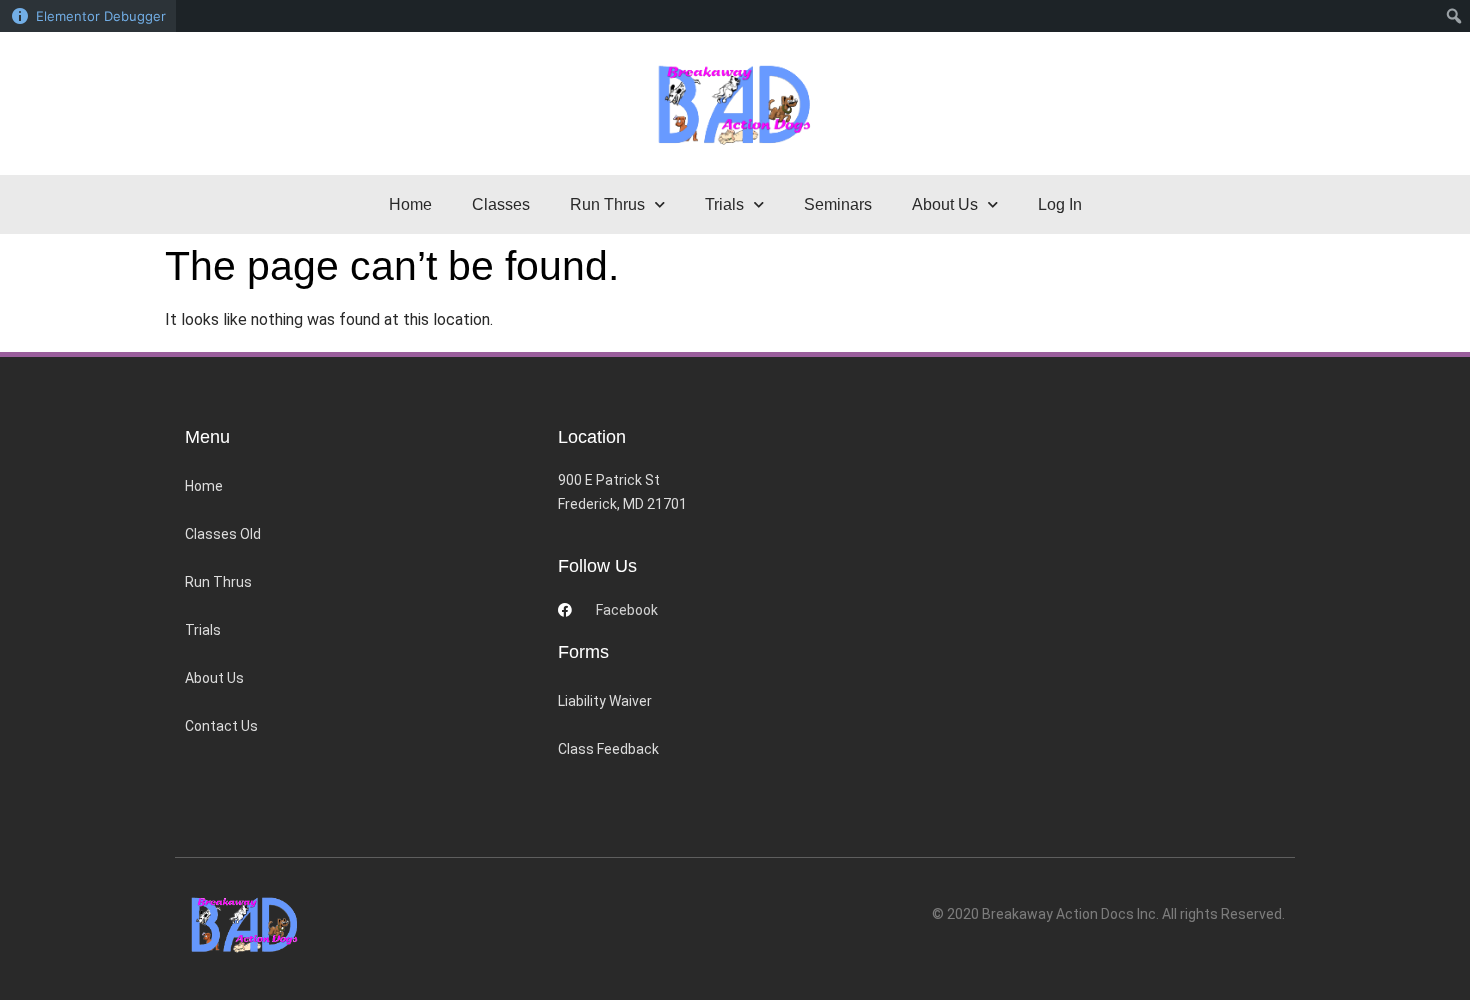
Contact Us (221, 726)
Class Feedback (608, 749)
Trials (203, 630)
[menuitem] (1454, 16)
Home (410, 204)
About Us (214, 678)
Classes (501, 204)
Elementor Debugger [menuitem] (101, 16)
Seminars (838, 204)
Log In (1060, 204)
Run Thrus (218, 582)
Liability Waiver (605, 701)
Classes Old (223, 534)
